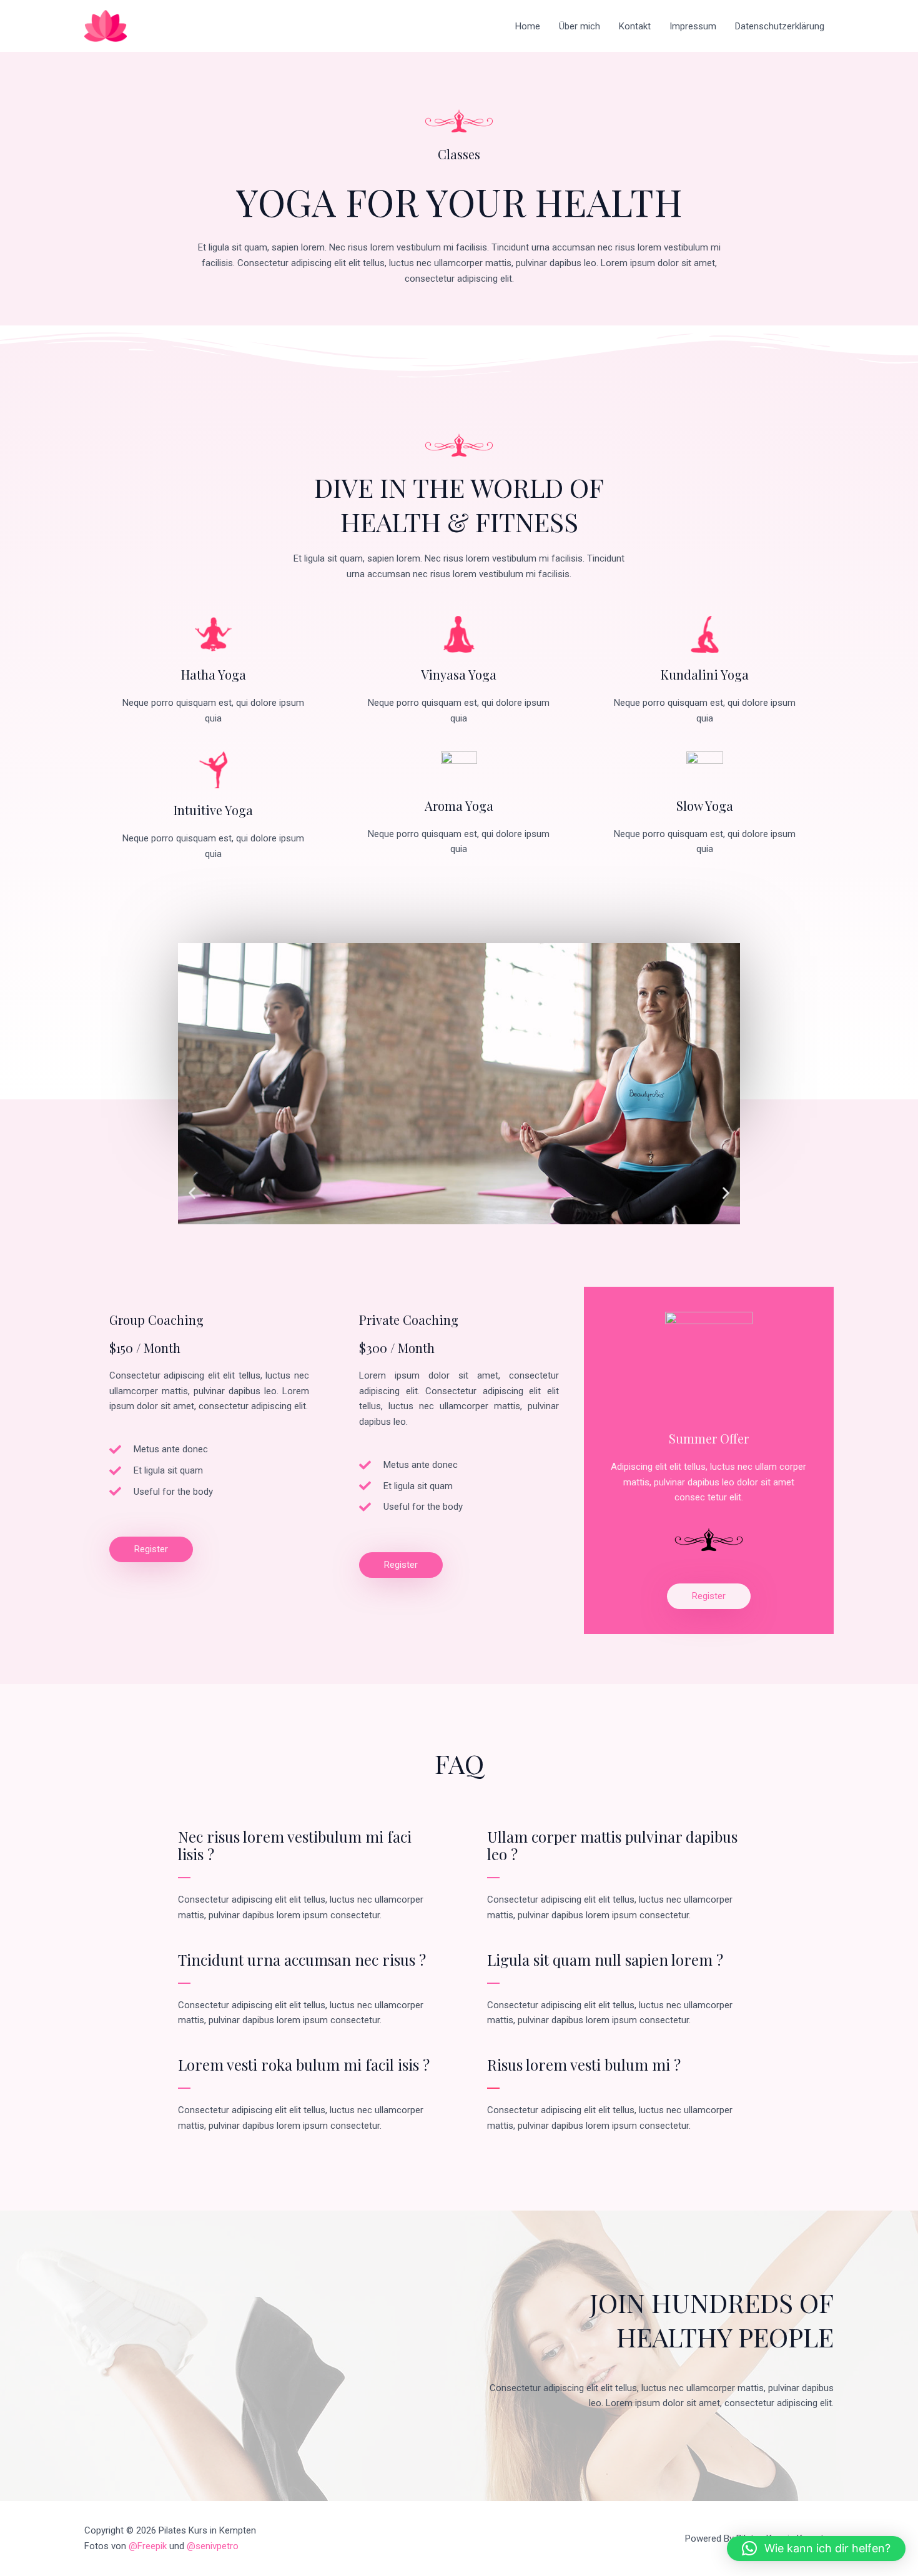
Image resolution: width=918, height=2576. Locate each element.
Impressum (693, 26)
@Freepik (148, 2546)
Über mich (580, 26)
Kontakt (635, 26)
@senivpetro (213, 2546)
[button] (192, 1193)
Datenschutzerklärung (780, 26)
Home (528, 26)
